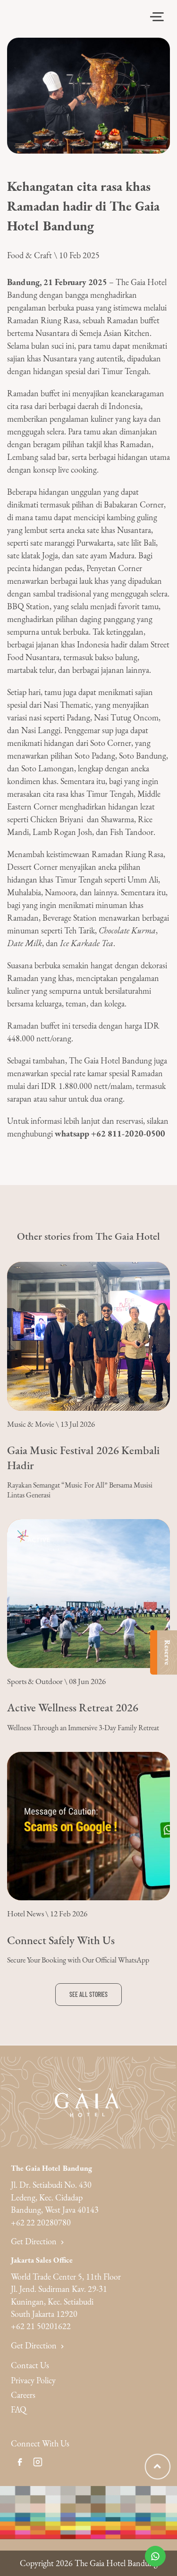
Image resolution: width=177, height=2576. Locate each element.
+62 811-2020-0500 (128, 1133)
